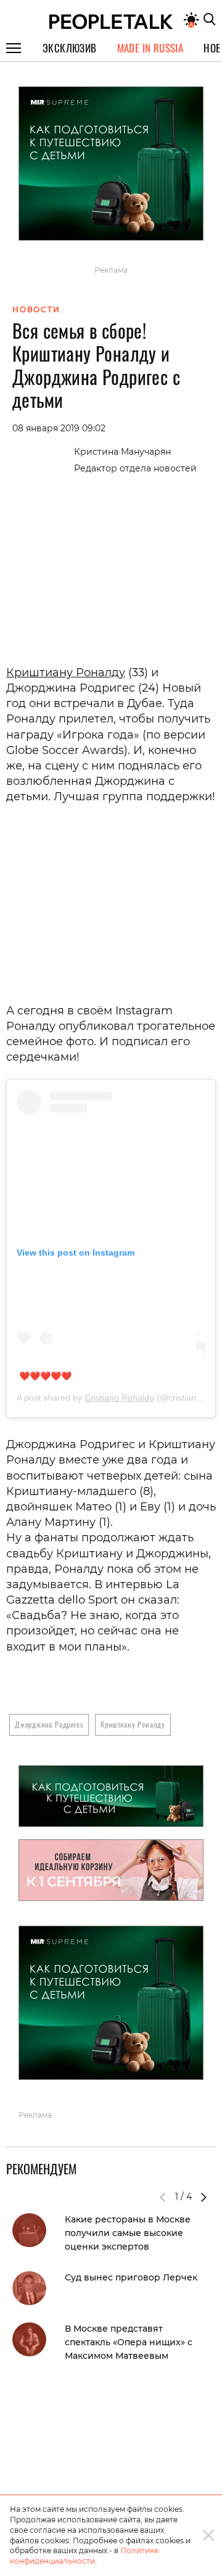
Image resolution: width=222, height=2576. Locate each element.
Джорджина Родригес (49, 1724)
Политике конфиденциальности (84, 2556)
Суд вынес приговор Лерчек (131, 2277)
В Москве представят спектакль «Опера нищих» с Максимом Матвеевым (129, 2342)
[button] (203, 2197)
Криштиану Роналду (66, 673)
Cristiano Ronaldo (119, 1398)
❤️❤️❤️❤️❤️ (45, 1376)
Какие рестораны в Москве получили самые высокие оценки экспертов (128, 2233)
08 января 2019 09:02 (59, 428)
